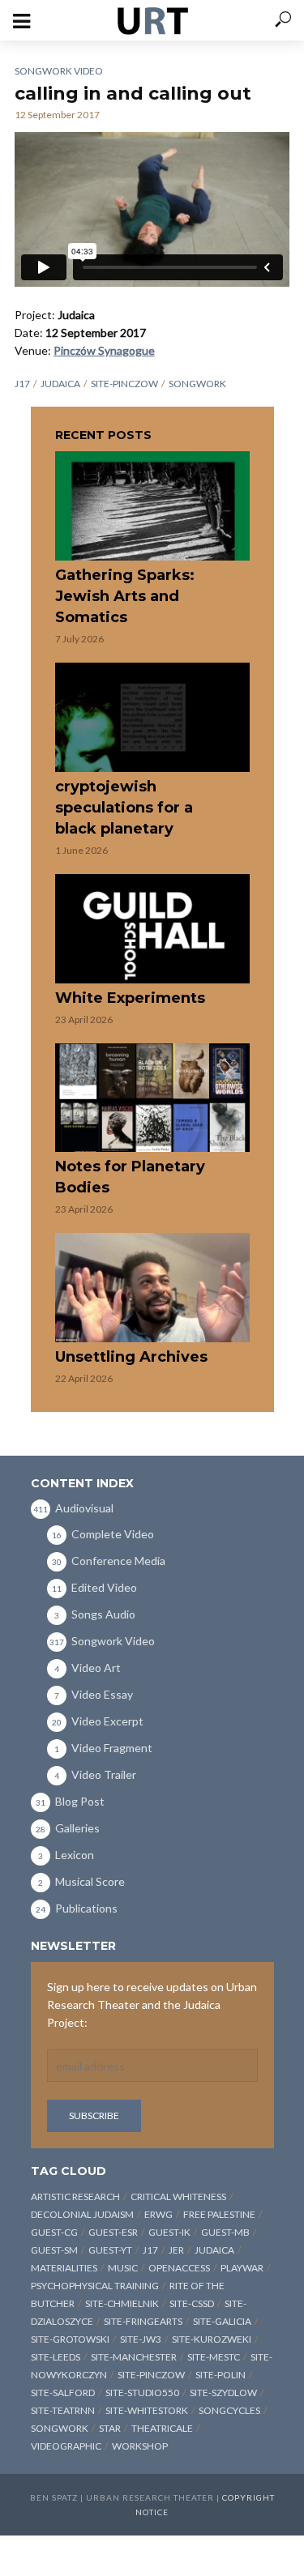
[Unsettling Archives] (152, 1288)
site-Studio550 (142, 2393)
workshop (140, 2446)
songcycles (229, 2410)
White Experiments (130, 998)
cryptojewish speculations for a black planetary (124, 808)
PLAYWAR (242, 2268)
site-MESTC (214, 2357)
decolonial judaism (82, 2214)
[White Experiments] (152, 929)
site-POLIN (221, 2375)
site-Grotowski (70, 2339)
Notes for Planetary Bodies (130, 1177)
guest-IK (169, 2232)
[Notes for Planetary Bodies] (152, 1098)
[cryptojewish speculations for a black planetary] (152, 717)
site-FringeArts (143, 2321)
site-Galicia (222, 2321)
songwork (197, 384)
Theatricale (162, 2428)
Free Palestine (219, 2214)
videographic (66, 2446)
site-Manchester (134, 2357)
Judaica (60, 384)
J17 (22, 384)
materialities (64, 2268)
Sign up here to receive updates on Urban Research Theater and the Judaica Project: (152, 2005)
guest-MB (225, 2232)
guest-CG (54, 2232)
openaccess (179, 2268)
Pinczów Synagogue (104, 350)
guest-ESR (113, 2232)
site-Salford (63, 2393)
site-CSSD (192, 2303)
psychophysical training (95, 2286)
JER (176, 2250)
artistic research (75, 2196)
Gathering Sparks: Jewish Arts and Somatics (125, 596)
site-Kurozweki (212, 2339)
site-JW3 (141, 2339)
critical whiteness (178, 2196)
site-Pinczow (124, 384)
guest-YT (110, 2250)
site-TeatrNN (63, 2410)
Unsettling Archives (131, 1357)
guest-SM (54, 2250)
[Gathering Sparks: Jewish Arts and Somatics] (152, 506)
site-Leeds (56, 2357)
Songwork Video (59, 71)
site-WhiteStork (147, 2410)
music (123, 2268)
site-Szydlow (223, 2393)
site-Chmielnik (122, 2303)
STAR (110, 2428)
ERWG (158, 2214)
